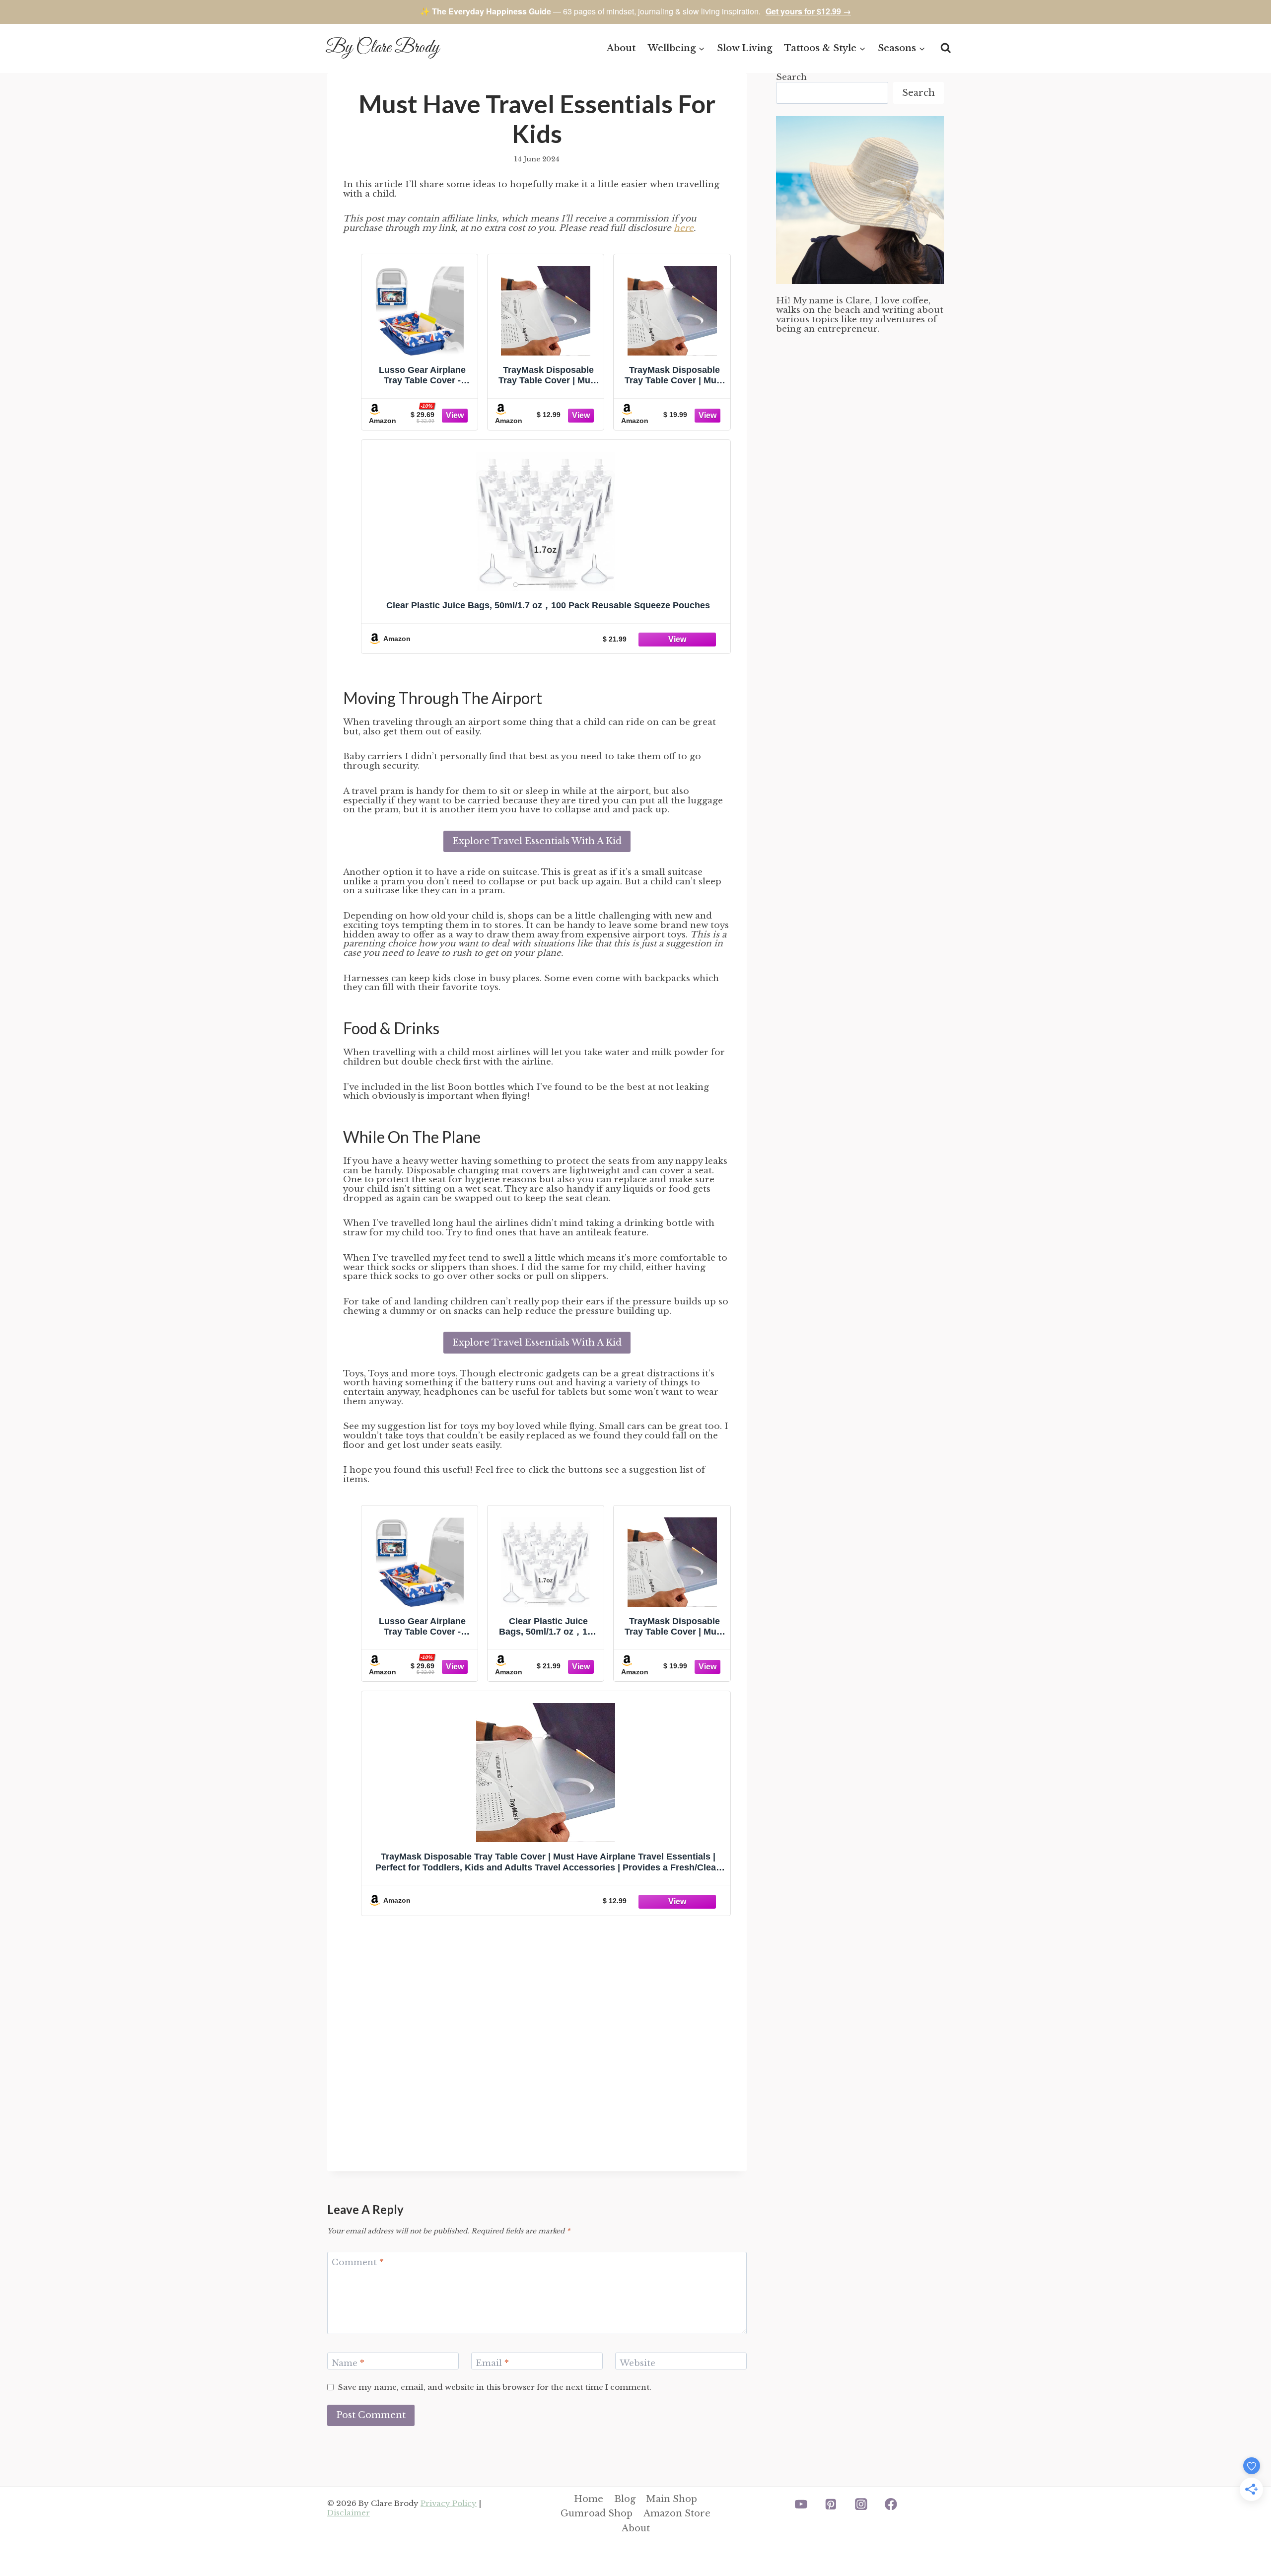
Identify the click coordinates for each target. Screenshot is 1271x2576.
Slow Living (744, 48)
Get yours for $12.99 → (808, 11)
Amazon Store (677, 2513)
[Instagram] (861, 2504)
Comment (358, 2262)
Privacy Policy (449, 2503)
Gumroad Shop (597, 2513)
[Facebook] (891, 2504)
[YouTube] (801, 2504)
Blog (625, 2499)
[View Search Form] (946, 48)
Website (637, 2363)
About (621, 48)
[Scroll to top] (1246, 2536)
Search (791, 77)
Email (492, 2363)
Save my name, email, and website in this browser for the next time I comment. (495, 2387)
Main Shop (671, 2499)
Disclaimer (349, 2513)
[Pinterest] (831, 2504)
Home (589, 2499)
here (684, 228)
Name (348, 2363)
